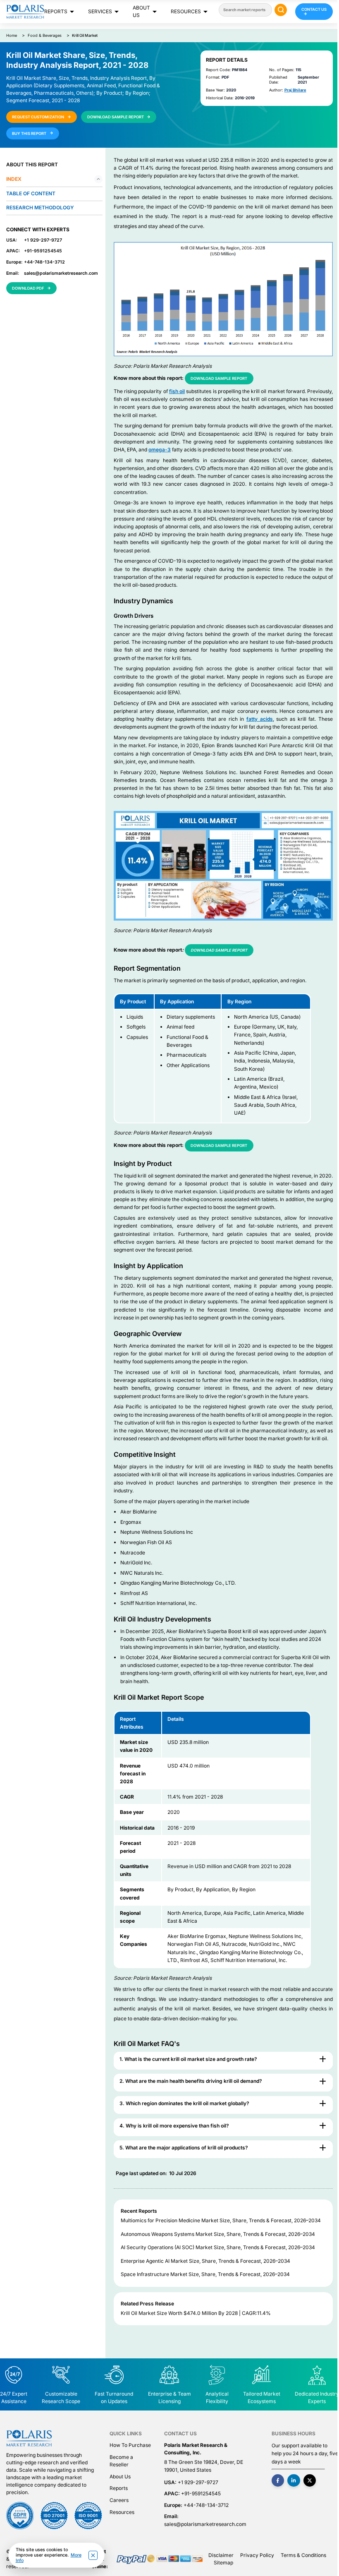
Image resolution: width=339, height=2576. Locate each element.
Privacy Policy (257, 2555)
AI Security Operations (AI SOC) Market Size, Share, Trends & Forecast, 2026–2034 (218, 2247)
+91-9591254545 (43, 251)
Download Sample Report (219, 378)
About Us (141, 11)
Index (14, 179)
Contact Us (314, 9)
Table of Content (31, 193)
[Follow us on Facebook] (278, 2481)
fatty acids (260, 719)
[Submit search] (281, 10)
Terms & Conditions (303, 2555)
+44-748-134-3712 (44, 262)
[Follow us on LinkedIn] (294, 2481)
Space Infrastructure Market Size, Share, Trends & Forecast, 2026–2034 (205, 2274)
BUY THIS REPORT (30, 133)
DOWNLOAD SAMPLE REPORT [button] (116, 117)
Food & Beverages (45, 35)
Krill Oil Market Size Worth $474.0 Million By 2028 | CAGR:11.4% (196, 2313)
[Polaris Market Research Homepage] (25, 11)
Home (12, 35)
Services (100, 11)
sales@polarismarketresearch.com (61, 273)
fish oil (177, 391)
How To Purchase (130, 2445)
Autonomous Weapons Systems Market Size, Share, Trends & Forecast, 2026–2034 (218, 2234)
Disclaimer (221, 2555)
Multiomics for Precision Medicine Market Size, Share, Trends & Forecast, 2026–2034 (221, 2220)
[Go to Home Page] (29, 2438)
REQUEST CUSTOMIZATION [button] (38, 117)
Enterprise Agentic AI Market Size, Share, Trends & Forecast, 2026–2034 (205, 2261)
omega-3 (160, 450)
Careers (119, 2500)
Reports (56, 11)
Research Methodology (40, 207)
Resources (186, 11)
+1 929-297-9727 (43, 240)
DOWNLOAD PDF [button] (28, 288)
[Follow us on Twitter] (310, 2481)
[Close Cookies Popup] (93, 2555)
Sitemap (223, 2563)
